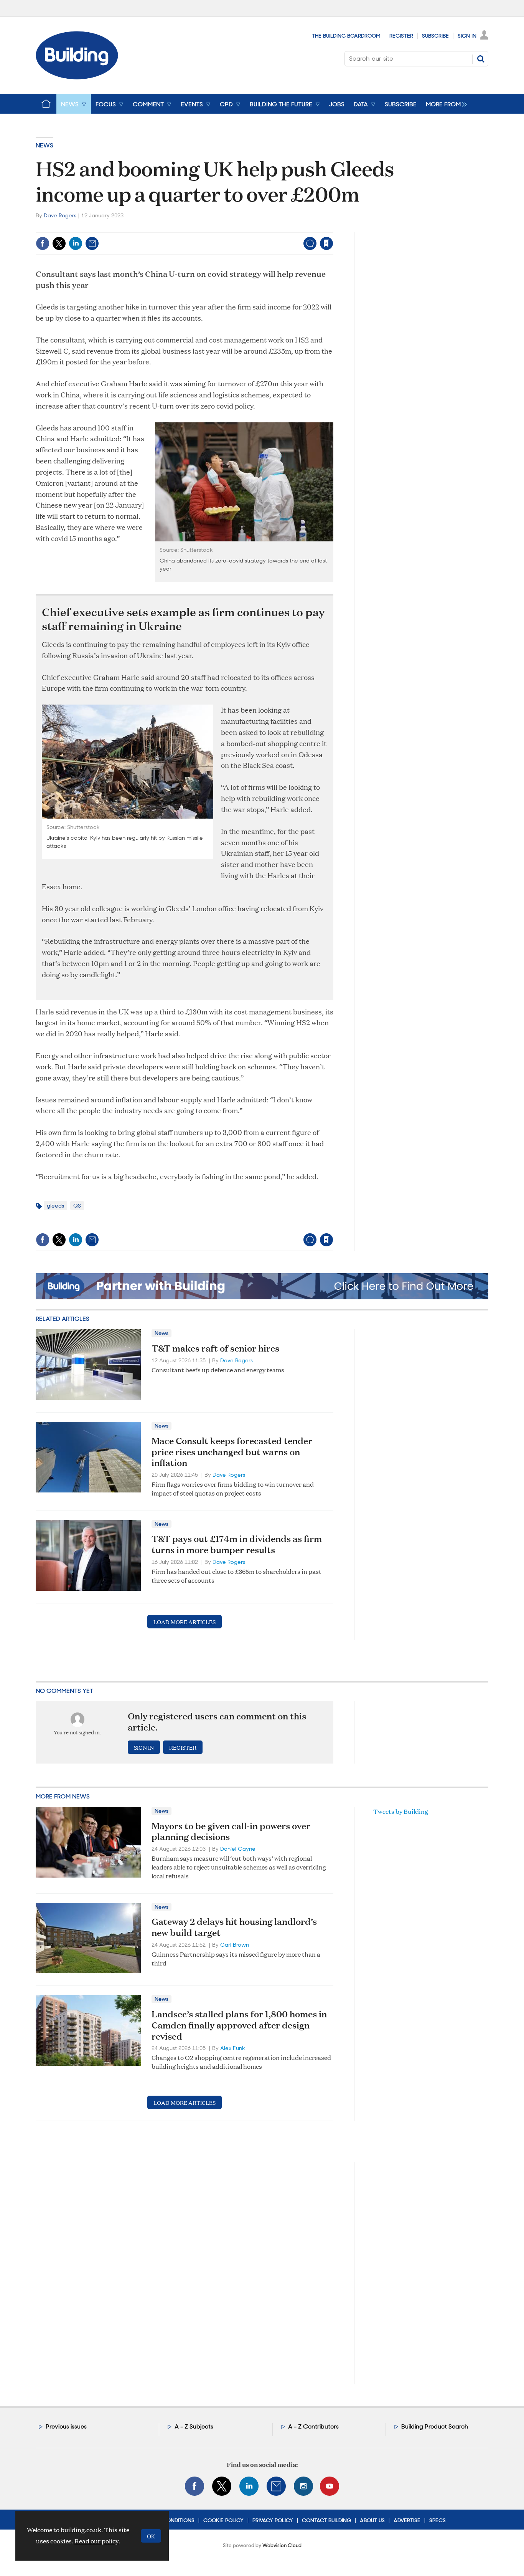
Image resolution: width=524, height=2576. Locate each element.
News (44, 145)
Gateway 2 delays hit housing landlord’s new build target (234, 1927)
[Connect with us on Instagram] (303, 2486)
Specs (437, 2520)
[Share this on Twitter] (59, 243)
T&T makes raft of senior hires (215, 1348)
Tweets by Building (401, 1811)
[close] (333, 227)
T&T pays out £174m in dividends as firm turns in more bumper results (237, 1544)
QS (77, 1206)
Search (481, 59)
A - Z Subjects (194, 2426)
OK (151, 2536)
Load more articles (185, 1622)
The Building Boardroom (346, 36)
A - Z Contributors (313, 2426)
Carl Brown (235, 1945)
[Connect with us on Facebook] (194, 2486)
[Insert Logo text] (77, 77)
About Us (372, 2520)
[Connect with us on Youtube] (330, 2486)
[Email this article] (92, 243)
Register (401, 36)
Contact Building (326, 2520)
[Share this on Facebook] (43, 243)
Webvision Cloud (282, 2545)
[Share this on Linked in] (76, 243)
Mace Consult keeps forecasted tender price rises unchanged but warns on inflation (232, 1452)
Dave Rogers (60, 215)
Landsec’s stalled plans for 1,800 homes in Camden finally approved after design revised (239, 2025)
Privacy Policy (273, 2520)
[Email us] (276, 2486)
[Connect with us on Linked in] (249, 2486)
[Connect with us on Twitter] (222, 2486)
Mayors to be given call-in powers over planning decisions (231, 1831)
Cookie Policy (223, 2520)
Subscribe (435, 36)
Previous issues (66, 2426)
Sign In (467, 36)
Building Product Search (435, 2426)
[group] (444, 104)
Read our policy (96, 2541)
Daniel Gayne (238, 1849)
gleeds (55, 1206)
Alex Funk (233, 2048)
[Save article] (326, 243)
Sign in (231, 227)
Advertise (407, 2520)
